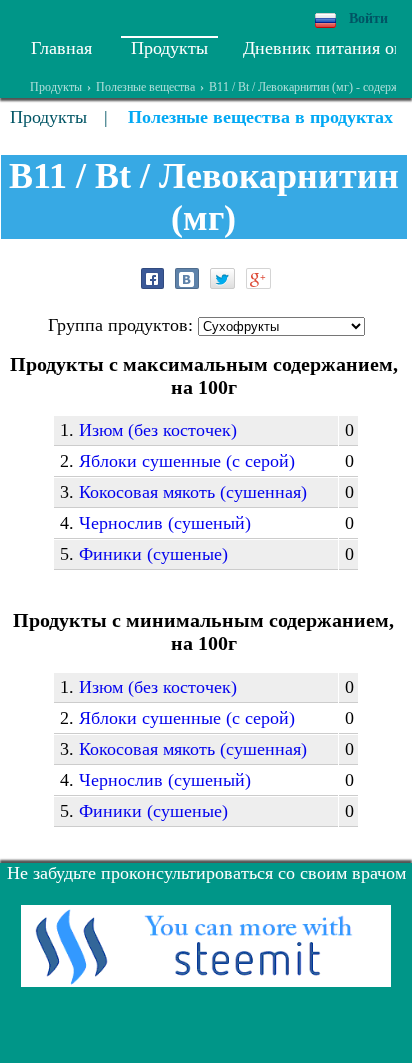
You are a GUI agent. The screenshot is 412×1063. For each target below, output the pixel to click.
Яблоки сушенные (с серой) (187, 461)
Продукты (169, 48)
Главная (61, 48)
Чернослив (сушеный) (165, 523)
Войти (368, 18)
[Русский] (325, 20)
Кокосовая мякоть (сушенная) (193, 492)
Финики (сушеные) (153, 554)
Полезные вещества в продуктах (260, 117)
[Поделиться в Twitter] (222, 278)
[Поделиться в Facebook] (152, 278)
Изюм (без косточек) (158, 430)
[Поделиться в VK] (187, 278)
